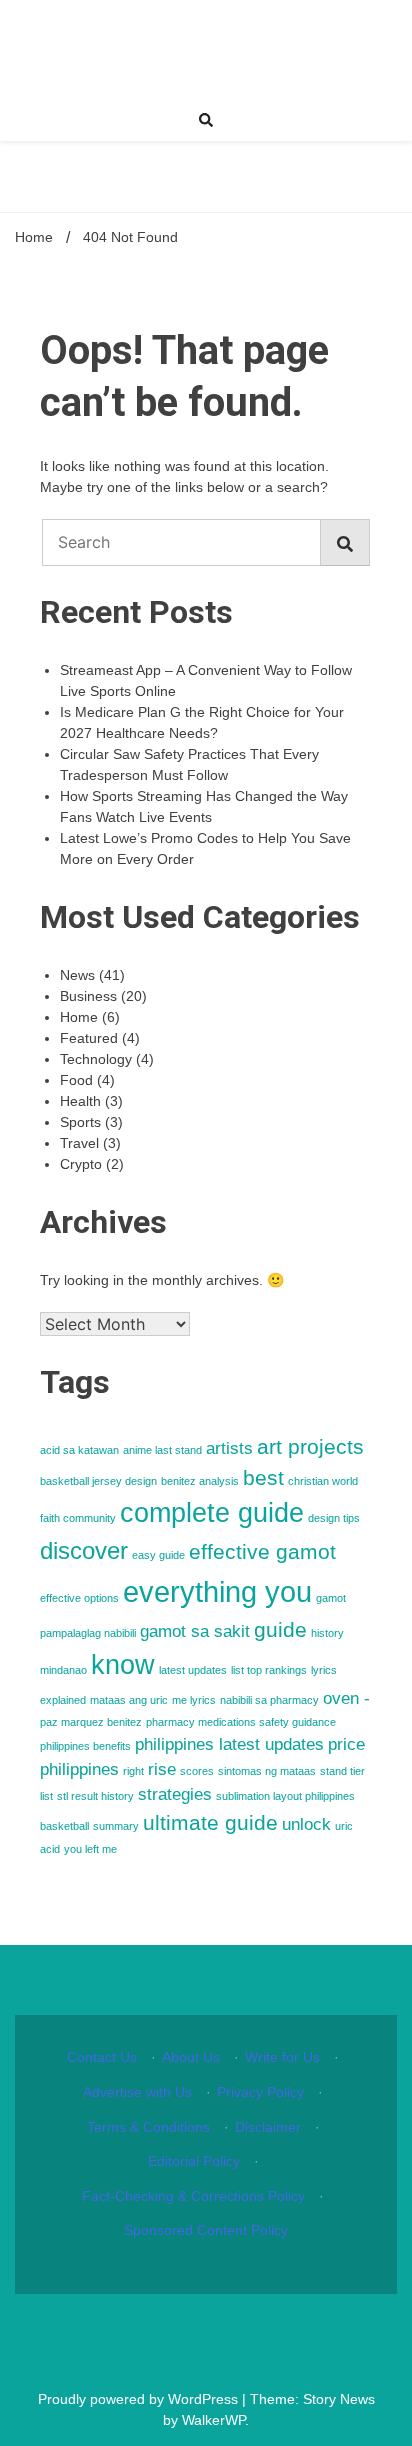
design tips (334, 1518)
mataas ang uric (129, 1700)
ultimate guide (210, 1822)
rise (162, 1769)
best (263, 1477)
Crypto (81, 1164)
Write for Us (282, 2057)
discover (84, 1550)
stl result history (95, 1796)
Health (80, 1101)
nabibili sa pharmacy (269, 1700)
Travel (79, 1143)
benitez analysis (200, 1481)
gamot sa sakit (195, 1631)
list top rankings (269, 1670)
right (133, 1771)
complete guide (212, 1513)
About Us (191, 2057)
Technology (96, 1059)
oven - (346, 1698)
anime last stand (162, 1450)
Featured (89, 1038)
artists (229, 1448)
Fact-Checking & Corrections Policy (193, 2196)
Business (88, 996)
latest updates (193, 1670)
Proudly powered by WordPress (140, 2399)
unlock (306, 1824)
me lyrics (194, 1700)
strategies (175, 1794)
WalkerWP (213, 2420)
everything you (217, 1591)
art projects (310, 1446)
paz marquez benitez (91, 1722)
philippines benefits (85, 1746)
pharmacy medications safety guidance (241, 1722)
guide (280, 1629)
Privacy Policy (260, 2092)
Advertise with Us (137, 2092)
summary (116, 1826)
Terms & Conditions (148, 2127)
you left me (90, 1849)
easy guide (158, 1555)
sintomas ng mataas (267, 1771)
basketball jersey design (98, 1481)
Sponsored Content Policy (206, 2230)
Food (76, 1080)
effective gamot (262, 1551)
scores (197, 1771)
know (123, 1665)
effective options (79, 1598)
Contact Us (102, 2057)
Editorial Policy (194, 2161)
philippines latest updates (229, 1744)
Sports (80, 1122)
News (77, 975)
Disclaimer (268, 2127)
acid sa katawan (79, 1450)
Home (79, 1017)
